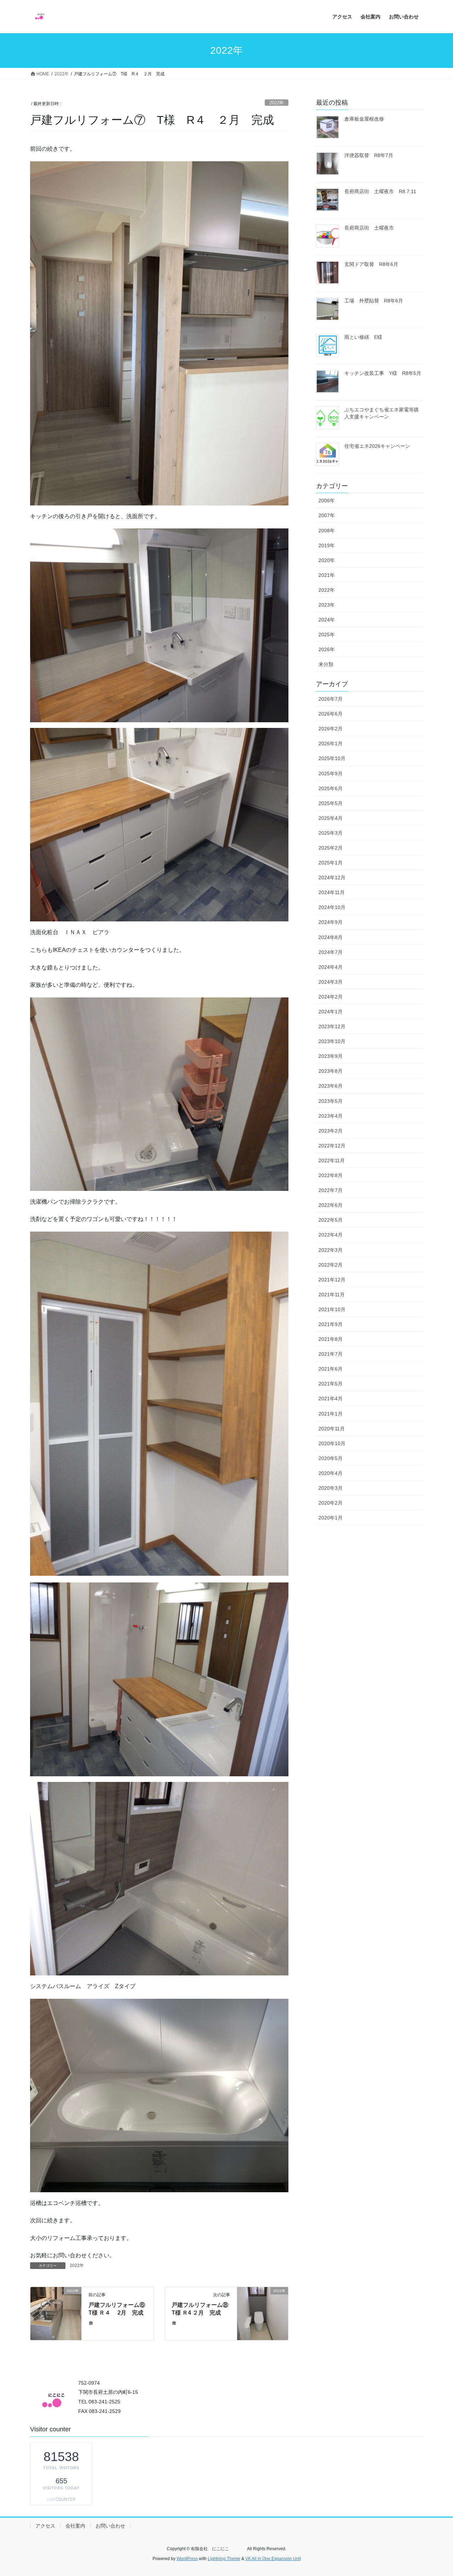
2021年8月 (331, 1339)
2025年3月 (331, 833)
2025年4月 (331, 818)
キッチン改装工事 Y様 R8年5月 (383, 373)
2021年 (327, 575)
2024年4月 (331, 967)
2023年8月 (331, 1071)
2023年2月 (331, 1131)
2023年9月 (331, 1056)
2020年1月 (331, 1518)
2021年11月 (332, 1295)
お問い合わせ (110, 2526)
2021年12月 (332, 1280)
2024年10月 (332, 907)
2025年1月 (331, 863)
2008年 (327, 531)
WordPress (187, 2559)
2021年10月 (332, 1309)
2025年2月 (331, 848)
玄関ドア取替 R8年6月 (371, 264)
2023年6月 (331, 1086)
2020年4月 (331, 1473)
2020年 (327, 560)
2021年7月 (331, 1354)
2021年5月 (331, 1384)
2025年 (327, 635)
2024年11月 (332, 892)
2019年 (327, 545)
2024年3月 (331, 982)
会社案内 (75, 2526)
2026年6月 (331, 714)
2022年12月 (332, 1146)
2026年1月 (331, 743)
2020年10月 (332, 1443)
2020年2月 (331, 1503)
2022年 (277, 103)
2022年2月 (331, 1265)
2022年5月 (331, 1220)
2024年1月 (331, 1012)
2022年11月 (332, 1160)
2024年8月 (331, 937)
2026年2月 (331, 729)
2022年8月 (331, 1175)
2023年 (327, 605)
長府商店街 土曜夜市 (369, 228)
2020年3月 (331, 1488)
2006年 (327, 500)
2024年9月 (331, 922)
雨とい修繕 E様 (363, 337)
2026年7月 (331, 699)
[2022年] (56, 2313)
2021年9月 (331, 1324)
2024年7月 (331, 952)
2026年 (327, 649)
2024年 (327, 620)
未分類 (326, 664)
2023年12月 (332, 1026)
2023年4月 (331, 1116)
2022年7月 (331, 1190)
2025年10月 (332, 758)
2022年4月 (331, 1235)
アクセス (45, 2526)
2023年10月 (332, 1041)
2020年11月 (332, 1429)
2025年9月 (331, 774)
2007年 (327, 515)
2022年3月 (331, 1250)
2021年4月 (331, 1399)
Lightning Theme (224, 2559)
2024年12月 (332, 878)
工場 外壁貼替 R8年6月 (374, 301)
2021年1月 (331, 1414)
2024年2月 (331, 997)
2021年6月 (331, 1369)
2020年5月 (331, 1458)
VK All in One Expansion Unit (273, 2559)
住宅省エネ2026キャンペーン (377, 446)
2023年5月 (331, 1101)
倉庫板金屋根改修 (367, 119)
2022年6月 (331, 1205)
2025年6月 (331, 788)
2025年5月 (331, 803)
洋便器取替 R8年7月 (369, 155)
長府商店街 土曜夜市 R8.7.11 (380, 191)
